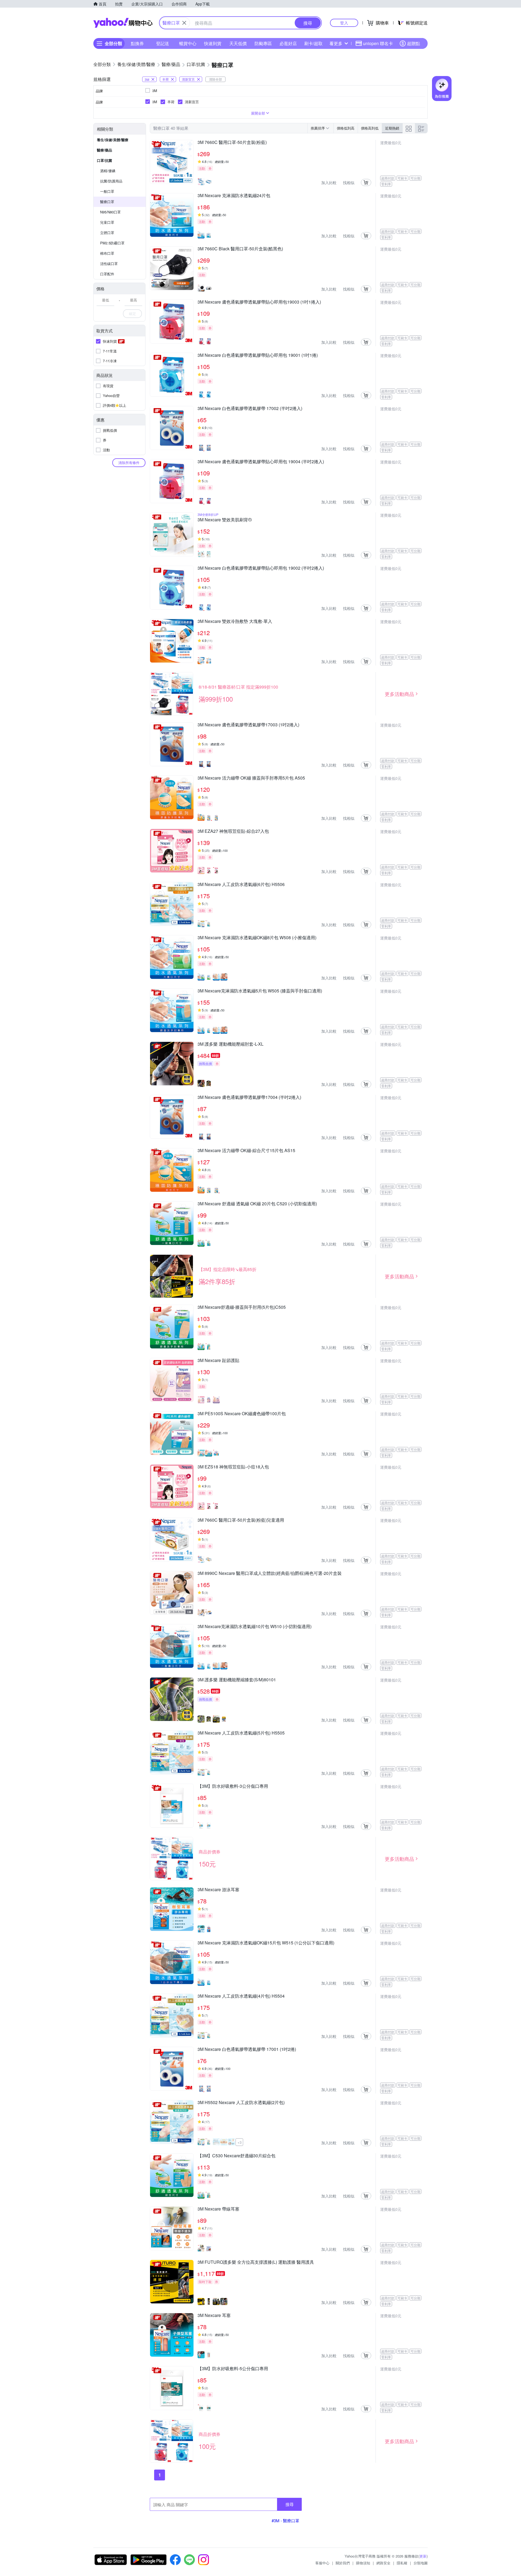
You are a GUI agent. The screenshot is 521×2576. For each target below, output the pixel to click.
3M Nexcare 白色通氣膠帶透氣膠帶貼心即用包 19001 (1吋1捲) (258, 355)
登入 (344, 23)
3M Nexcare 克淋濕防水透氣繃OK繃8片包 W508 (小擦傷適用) (257, 938)
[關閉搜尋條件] (184, 23)
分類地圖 (421, 2563)
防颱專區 (263, 43)
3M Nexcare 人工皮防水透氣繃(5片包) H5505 (241, 1733)
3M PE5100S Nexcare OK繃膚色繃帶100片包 (242, 1414)
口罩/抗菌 (104, 160)
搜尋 (290, 2504)
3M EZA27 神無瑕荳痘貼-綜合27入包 (233, 831)
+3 (239, 2142)
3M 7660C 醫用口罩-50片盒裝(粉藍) (232, 143)
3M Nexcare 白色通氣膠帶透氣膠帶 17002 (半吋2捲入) (250, 409)
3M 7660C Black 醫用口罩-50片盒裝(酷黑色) (240, 249)
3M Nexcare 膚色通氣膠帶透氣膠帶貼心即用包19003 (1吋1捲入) (259, 302)
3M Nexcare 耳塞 (214, 2316)
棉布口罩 (107, 253)
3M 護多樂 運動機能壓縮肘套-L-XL (231, 1044)
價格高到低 (370, 128)
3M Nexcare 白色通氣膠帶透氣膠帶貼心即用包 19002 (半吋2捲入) (261, 568)
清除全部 (215, 79)
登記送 (163, 43)
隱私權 (402, 2563)
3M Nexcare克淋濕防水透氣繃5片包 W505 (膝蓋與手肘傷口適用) (260, 991)
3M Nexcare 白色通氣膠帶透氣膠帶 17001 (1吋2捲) (247, 2050)
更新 (423, 2556)
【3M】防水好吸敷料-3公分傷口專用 (233, 1786)
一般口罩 (107, 191)
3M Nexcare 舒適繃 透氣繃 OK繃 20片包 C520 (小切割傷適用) (257, 1204)
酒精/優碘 (108, 171)
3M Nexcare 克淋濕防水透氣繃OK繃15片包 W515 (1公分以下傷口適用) (266, 1943)
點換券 (137, 43)
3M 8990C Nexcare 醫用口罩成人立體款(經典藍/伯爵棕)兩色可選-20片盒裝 (270, 1574)
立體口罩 (107, 233)
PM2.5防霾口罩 (112, 243)
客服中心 (322, 2563)
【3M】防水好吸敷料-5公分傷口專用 (233, 2369)
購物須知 (363, 2563)
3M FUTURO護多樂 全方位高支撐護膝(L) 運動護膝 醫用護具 (256, 2262)
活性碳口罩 (109, 264)
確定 (132, 313)
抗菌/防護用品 (111, 181)
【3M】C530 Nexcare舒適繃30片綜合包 (236, 2156)
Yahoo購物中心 (123, 23)
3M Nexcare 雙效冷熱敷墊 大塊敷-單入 (235, 622)
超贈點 (414, 43)
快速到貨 (213, 43)
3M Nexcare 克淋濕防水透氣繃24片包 (234, 196)
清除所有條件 (129, 463)
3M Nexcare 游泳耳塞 (218, 1890)
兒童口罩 (107, 222)
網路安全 (383, 2563)
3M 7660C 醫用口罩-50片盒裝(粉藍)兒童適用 (241, 1520)
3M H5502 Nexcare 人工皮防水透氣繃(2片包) (241, 2103)
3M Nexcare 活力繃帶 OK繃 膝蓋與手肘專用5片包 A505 (251, 778)
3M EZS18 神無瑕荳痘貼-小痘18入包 (233, 1467)
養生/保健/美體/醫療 (113, 140)
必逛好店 (288, 43)
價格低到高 (346, 128)
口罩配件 (107, 274)
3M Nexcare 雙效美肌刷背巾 (225, 520)
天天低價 (238, 43)
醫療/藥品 (104, 150)
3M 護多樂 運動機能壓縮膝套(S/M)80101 (237, 1680)
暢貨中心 (188, 43)
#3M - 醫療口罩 (285, 2520)
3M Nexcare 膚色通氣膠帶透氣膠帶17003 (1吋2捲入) (248, 725)
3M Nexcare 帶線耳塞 (218, 2209)
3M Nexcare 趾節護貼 (218, 1361)
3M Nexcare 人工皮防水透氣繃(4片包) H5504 (241, 1996)
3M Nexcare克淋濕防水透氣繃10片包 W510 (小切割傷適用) (255, 1627)
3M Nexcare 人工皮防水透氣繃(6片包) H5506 (241, 885)
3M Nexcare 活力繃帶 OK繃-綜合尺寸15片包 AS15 (246, 1151)
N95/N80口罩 (110, 212)
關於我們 (343, 2563)
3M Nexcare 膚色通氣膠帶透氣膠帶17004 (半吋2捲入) (249, 1098)
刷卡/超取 (313, 43)
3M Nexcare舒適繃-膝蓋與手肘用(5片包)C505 (242, 1307)
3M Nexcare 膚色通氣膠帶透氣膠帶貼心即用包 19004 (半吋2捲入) (261, 462)
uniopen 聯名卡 (378, 43)
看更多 (336, 43)
